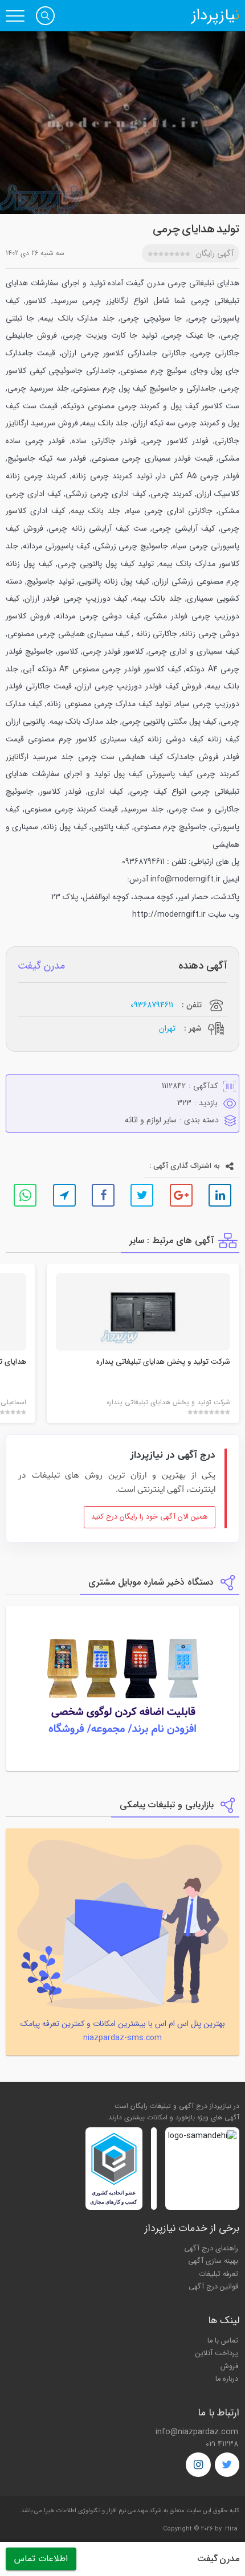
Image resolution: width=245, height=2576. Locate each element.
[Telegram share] (64, 1195)
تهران (167, 1028)
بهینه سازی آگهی (213, 2261)
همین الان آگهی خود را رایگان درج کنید (150, 1517)
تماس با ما (223, 2341)
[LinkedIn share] (220, 1195)
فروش (229, 2366)
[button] (45, 16)
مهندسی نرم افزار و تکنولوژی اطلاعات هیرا (96, 2511)
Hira (231, 2529)
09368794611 (152, 1005)
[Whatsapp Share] (25, 1195)
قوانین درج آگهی (213, 2287)
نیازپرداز (215, 16)
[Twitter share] (142, 1195)
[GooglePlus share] (181, 1195)
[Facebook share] (103, 1195)
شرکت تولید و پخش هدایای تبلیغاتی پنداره (163, 1362)
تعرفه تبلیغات (219, 2274)
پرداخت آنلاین (217, 2353)
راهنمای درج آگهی (211, 2249)
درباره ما (227, 2379)
